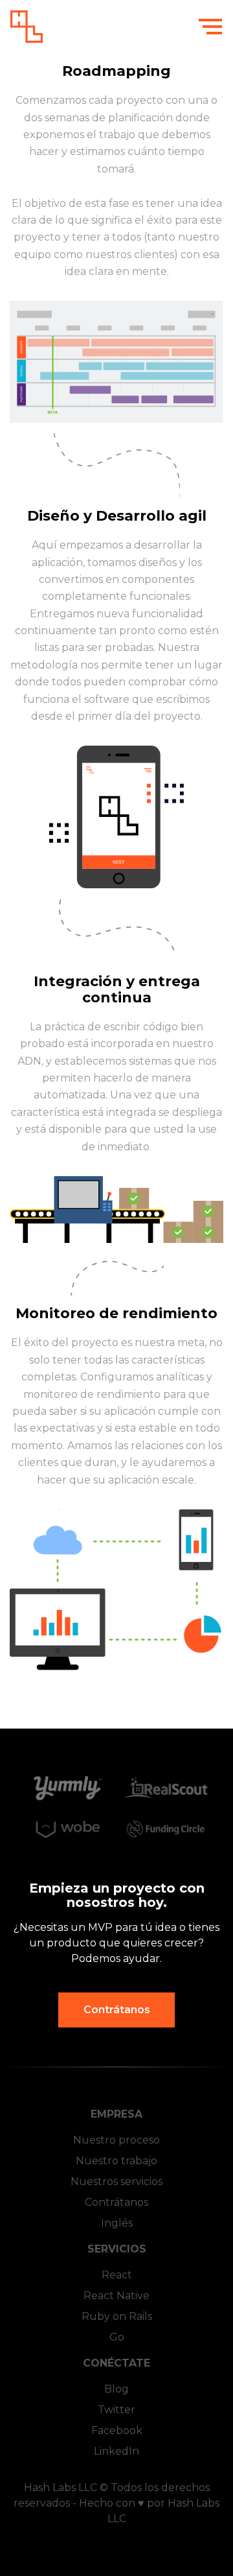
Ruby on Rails (117, 2316)
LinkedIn (116, 2451)
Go (117, 2337)
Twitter (116, 2410)
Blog (116, 2389)
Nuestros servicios (116, 2181)
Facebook (117, 2430)
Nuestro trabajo (116, 2161)
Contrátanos (117, 2010)
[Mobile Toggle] (210, 25)
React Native (116, 2296)
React (117, 2275)
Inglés (117, 2223)
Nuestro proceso (116, 2140)
